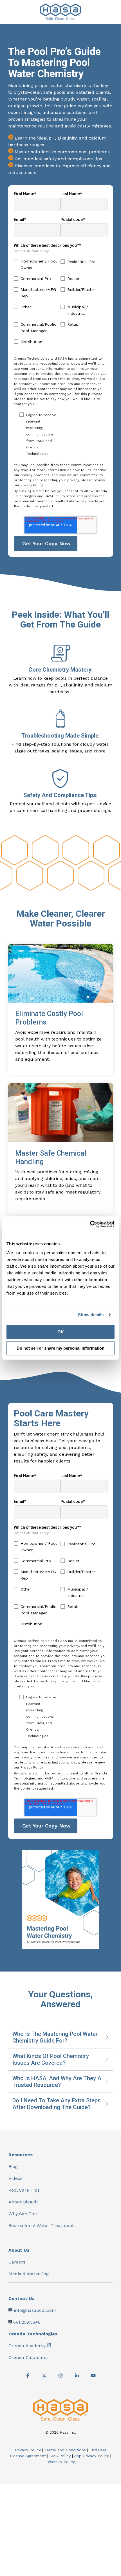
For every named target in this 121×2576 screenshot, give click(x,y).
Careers (17, 2262)
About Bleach (23, 2202)
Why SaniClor (23, 2214)
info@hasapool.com (35, 2310)
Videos (15, 2178)
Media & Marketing (29, 2274)
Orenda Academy (27, 2346)
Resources (21, 2155)
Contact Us (22, 2298)
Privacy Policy (28, 2450)
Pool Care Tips (24, 2190)
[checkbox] (61, 304)
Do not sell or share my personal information (60, 1348)
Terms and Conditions (65, 2450)
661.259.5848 (27, 2322)
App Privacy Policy (91, 2456)
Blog (13, 2167)
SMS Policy (60, 2456)
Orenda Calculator (28, 2357)
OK (61, 1332)
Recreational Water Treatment (41, 2225)
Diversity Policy (61, 2462)
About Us (19, 2250)
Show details (91, 1315)
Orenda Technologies (33, 2334)
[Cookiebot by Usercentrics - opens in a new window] (90, 1224)
